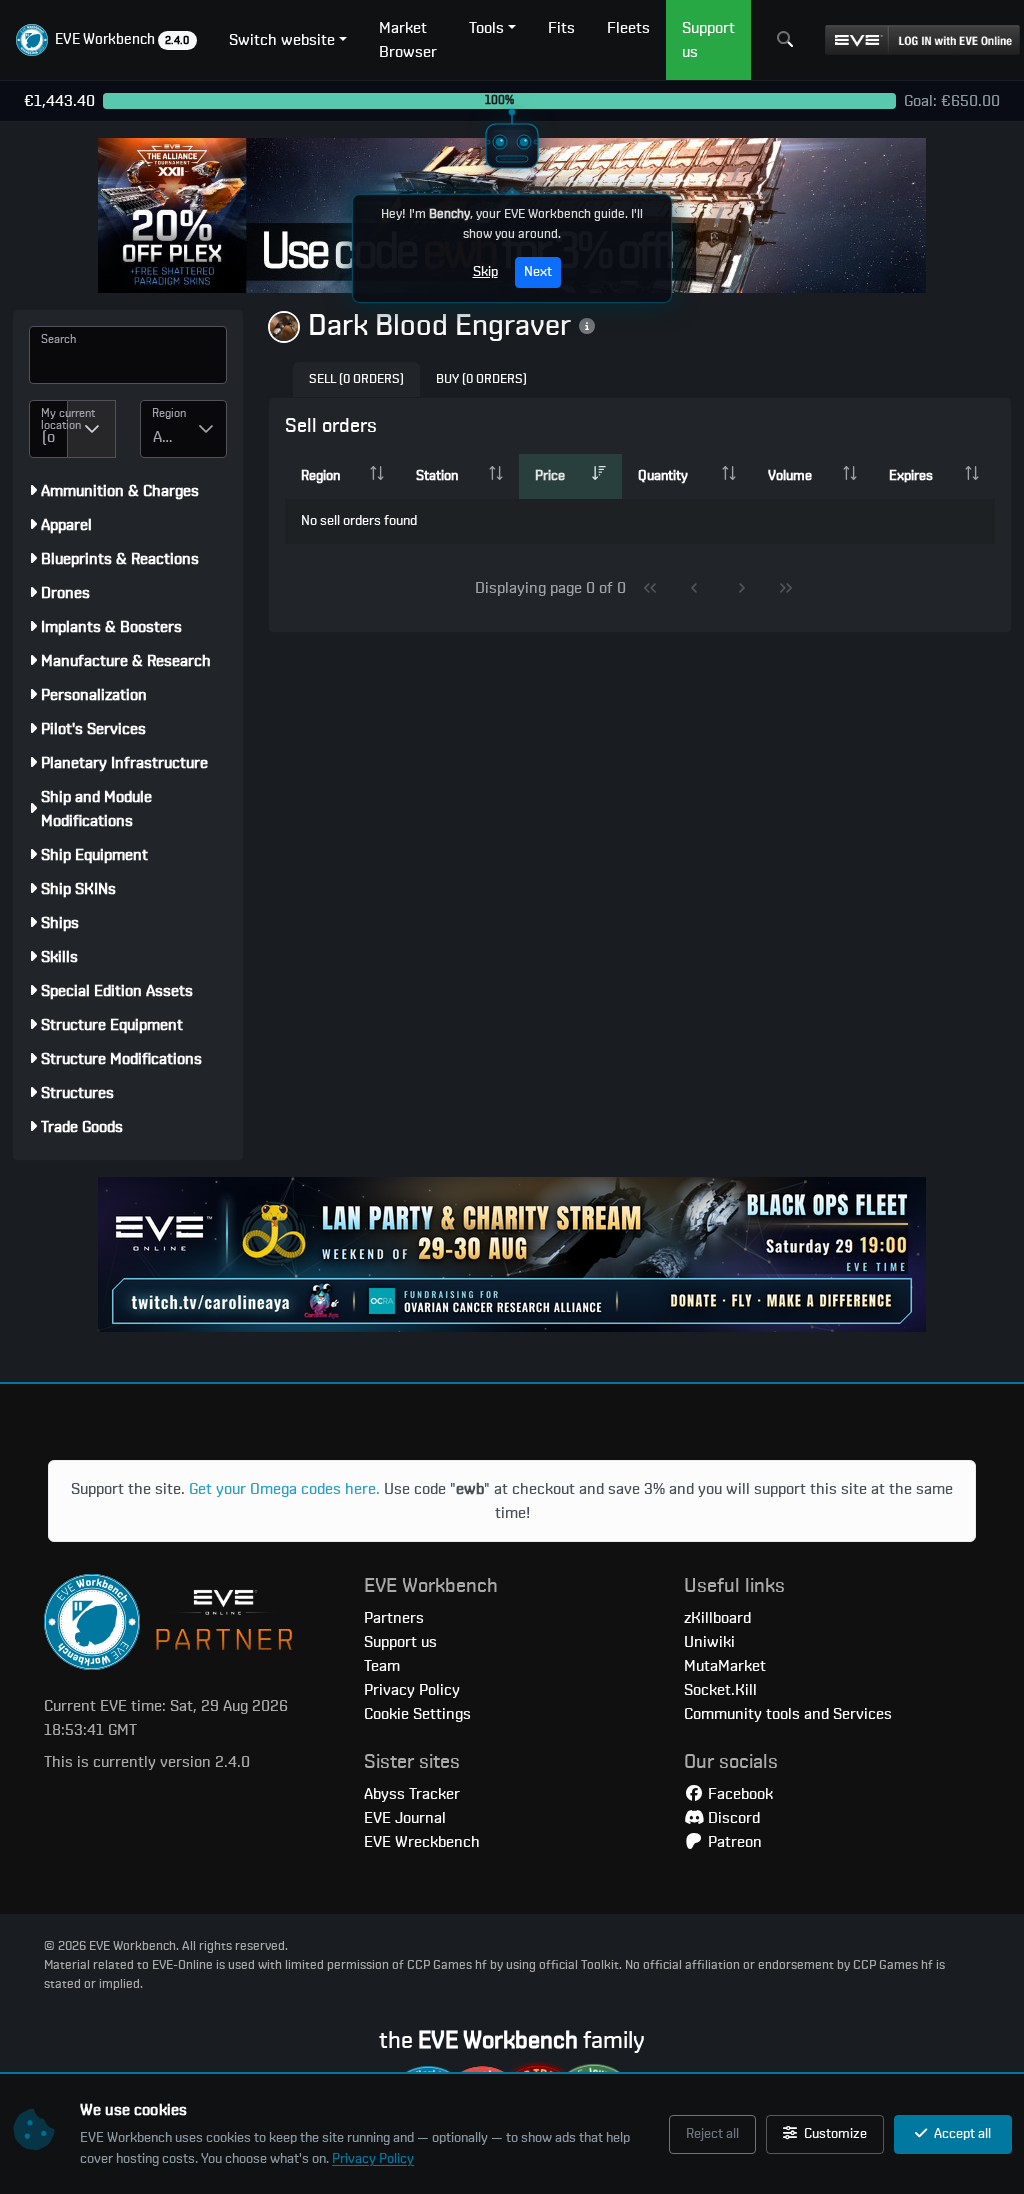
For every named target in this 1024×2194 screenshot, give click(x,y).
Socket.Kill (720, 1690)
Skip (485, 272)
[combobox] (48, 429)
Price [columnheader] (550, 476)
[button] (106, 40)
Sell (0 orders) (356, 379)
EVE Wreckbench (422, 1842)
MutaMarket (725, 1666)
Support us (400, 1642)
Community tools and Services (788, 1714)
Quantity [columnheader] (663, 476)
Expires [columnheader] (911, 476)
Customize (834, 2134)
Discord (732, 1818)
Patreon (733, 1842)
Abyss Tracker (412, 1794)
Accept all (961, 2134)
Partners (394, 1618)
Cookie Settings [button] (417, 1714)
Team (382, 1666)
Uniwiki (709, 1642)
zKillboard (717, 1618)
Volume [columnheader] (790, 476)
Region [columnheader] (320, 476)
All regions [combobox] (169, 437)
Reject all (712, 2134)
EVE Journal (405, 1818)
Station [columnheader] (437, 476)
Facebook (738, 1794)
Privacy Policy (373, 2159)
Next (538, 272)
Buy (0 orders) (481, 379)
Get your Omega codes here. (284, 1489)
